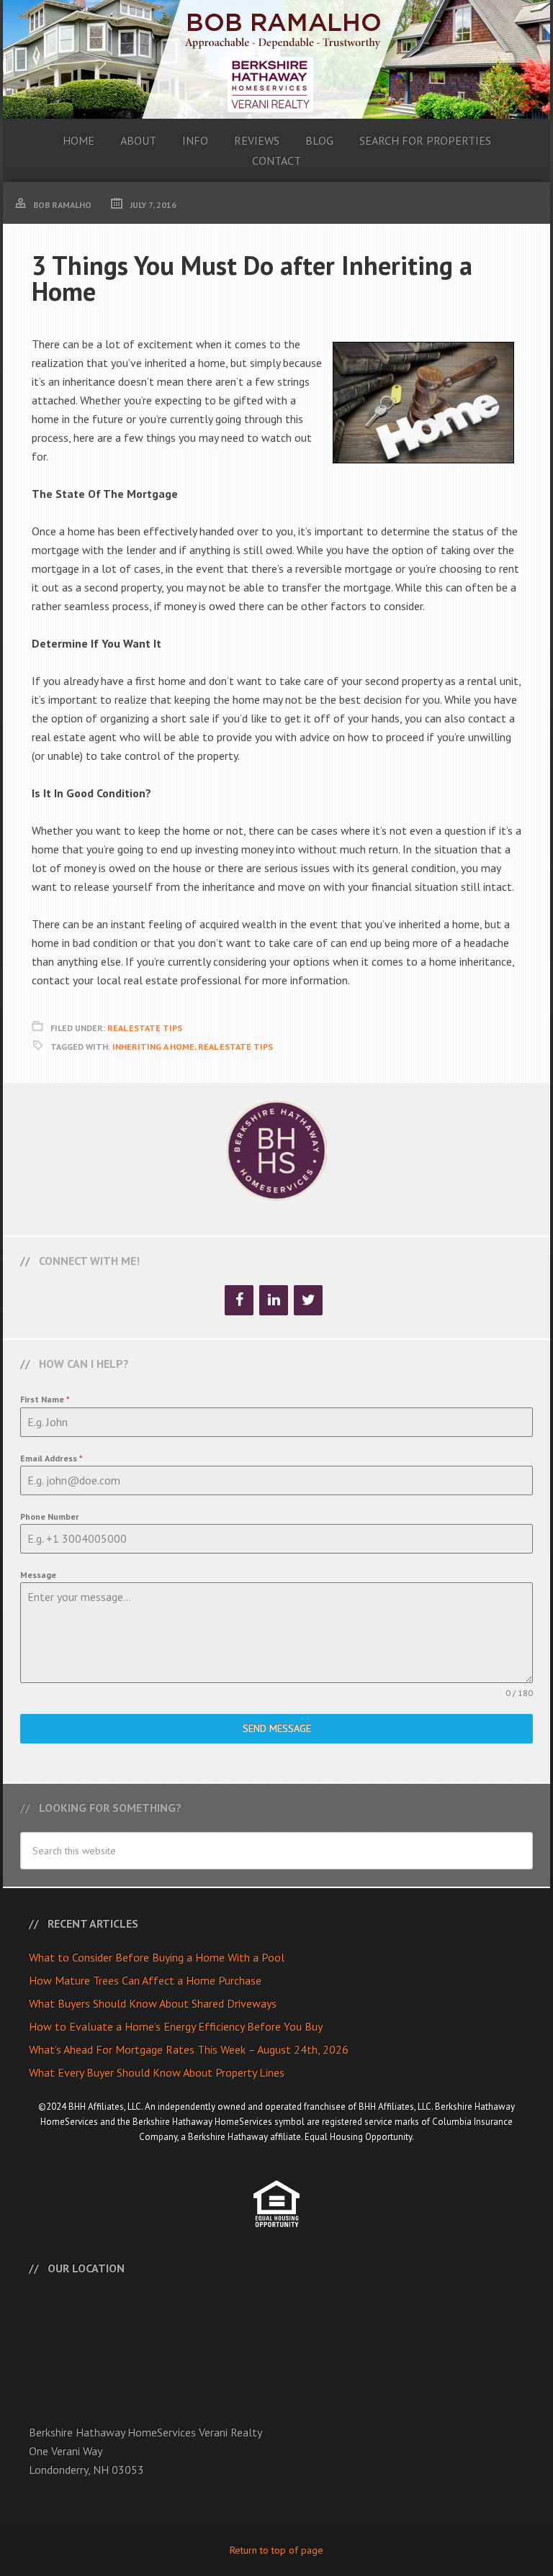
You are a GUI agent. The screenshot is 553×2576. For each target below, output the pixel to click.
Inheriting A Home (153, 1047)
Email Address (51, 1458)
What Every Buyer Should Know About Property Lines (157, 2072)
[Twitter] (308, 1300)
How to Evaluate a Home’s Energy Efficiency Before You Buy (176, 2026)
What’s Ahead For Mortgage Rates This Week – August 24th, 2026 (189, 2049)
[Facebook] (239, 1300)
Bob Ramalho (276, 59)
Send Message (277, 1728)
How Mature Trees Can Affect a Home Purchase (145, 1980)
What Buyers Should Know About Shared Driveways (153, 2003)
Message (38, 1575)
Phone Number (50, 1516)
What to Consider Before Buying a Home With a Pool (157, 1957)
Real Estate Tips (145, 1028)
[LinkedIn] (274, 1300)
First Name (45, 1399)
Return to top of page (276, 2550)
